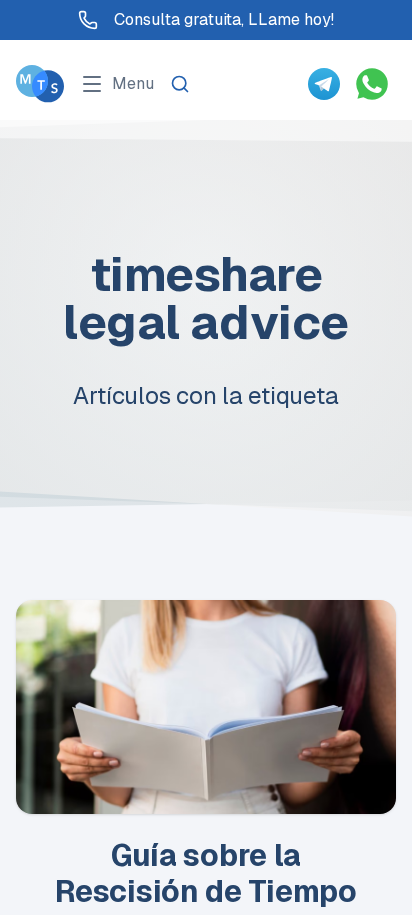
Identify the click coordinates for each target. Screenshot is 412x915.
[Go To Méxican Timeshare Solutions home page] (40, 83)
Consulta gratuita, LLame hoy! (224, 19)
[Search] (180, 84)
